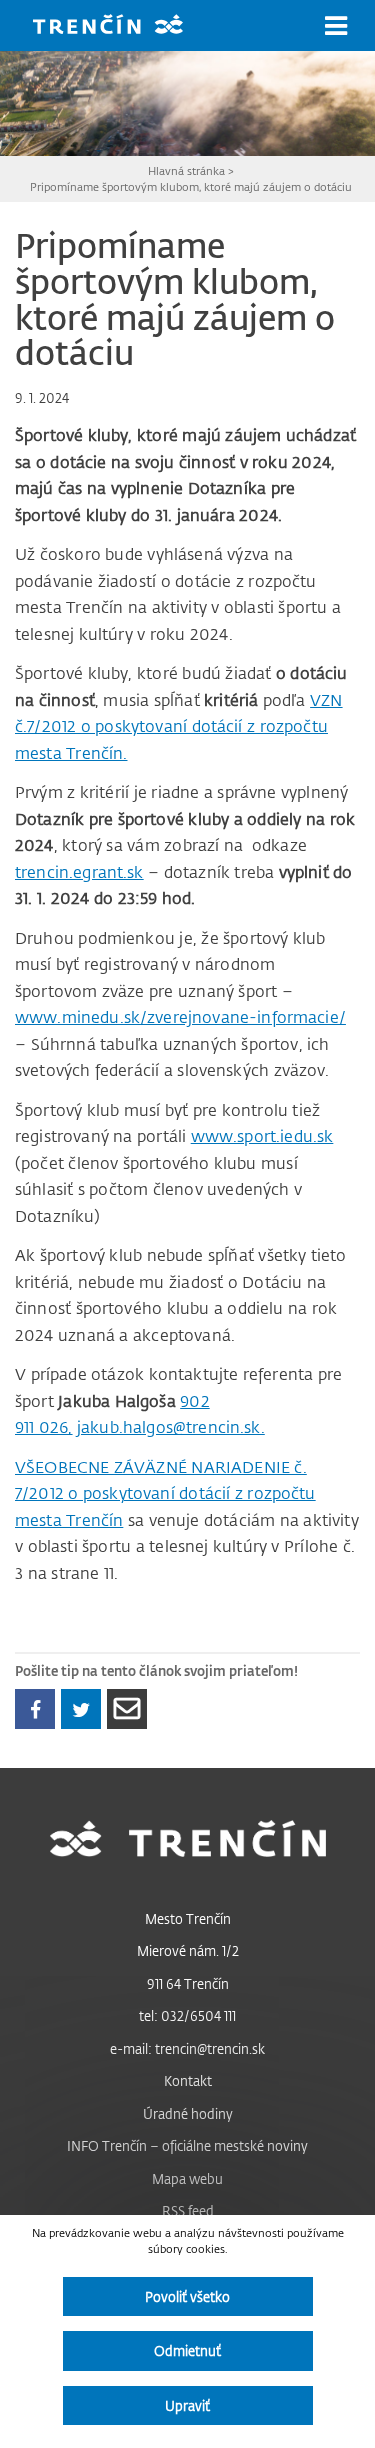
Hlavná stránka (186, 170)
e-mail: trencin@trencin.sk (187, 2048)
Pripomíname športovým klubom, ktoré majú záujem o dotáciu (191, 186)
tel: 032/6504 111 (187, 2015)
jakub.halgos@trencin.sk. (171, 1427)
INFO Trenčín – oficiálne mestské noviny (187, 2145)
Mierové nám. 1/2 (188, 1950)
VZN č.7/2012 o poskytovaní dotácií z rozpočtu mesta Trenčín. (179, 726)
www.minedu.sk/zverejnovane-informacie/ (180, 1017)
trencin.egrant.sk (79, 872)
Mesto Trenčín (188, 1918)
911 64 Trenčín (188, 1983)
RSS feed (188, 2210)
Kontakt (188, 2080)
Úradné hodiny (188, 2113)
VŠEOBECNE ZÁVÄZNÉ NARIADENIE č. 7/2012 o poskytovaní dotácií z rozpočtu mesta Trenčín (165, 1493)
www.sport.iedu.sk (262, 1136)
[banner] (123, 26)
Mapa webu (187, 2178)
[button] (336, 26)
